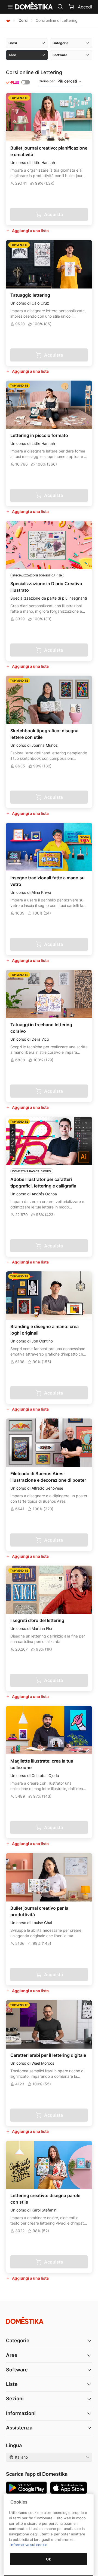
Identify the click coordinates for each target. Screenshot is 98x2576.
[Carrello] (71, 7)
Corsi (23, 20)
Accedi (85, 7)
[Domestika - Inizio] (8, 20)
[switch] (26, 82)
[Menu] (10, 7)
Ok (48, 2559)
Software (17, 2370)
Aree (12, 2355)
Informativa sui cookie (29, 2545)
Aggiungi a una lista (30, 231)
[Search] (60, 7)
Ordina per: (58, 81)
